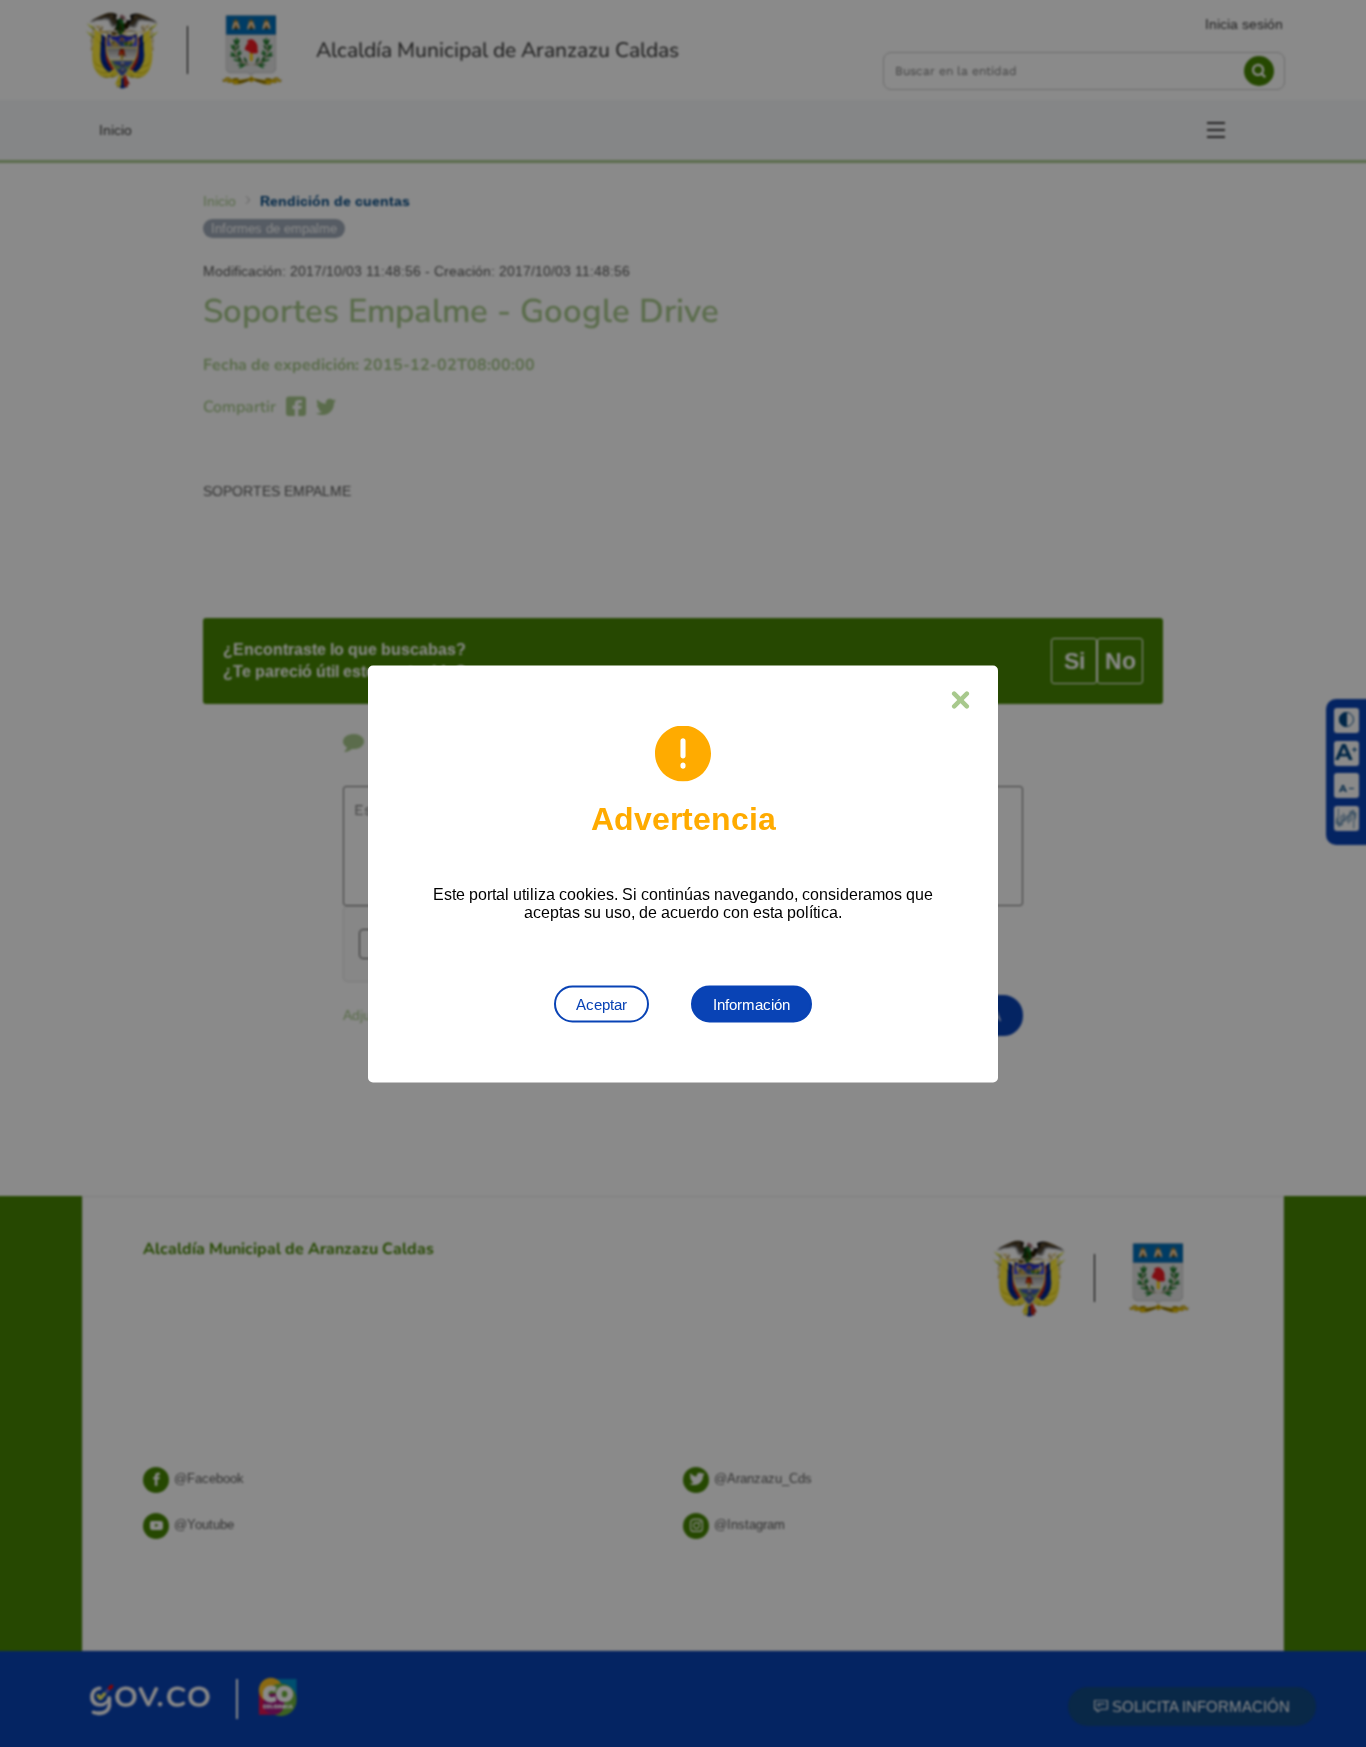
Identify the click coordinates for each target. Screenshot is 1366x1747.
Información (751, 1003)
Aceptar (601, 1003)
